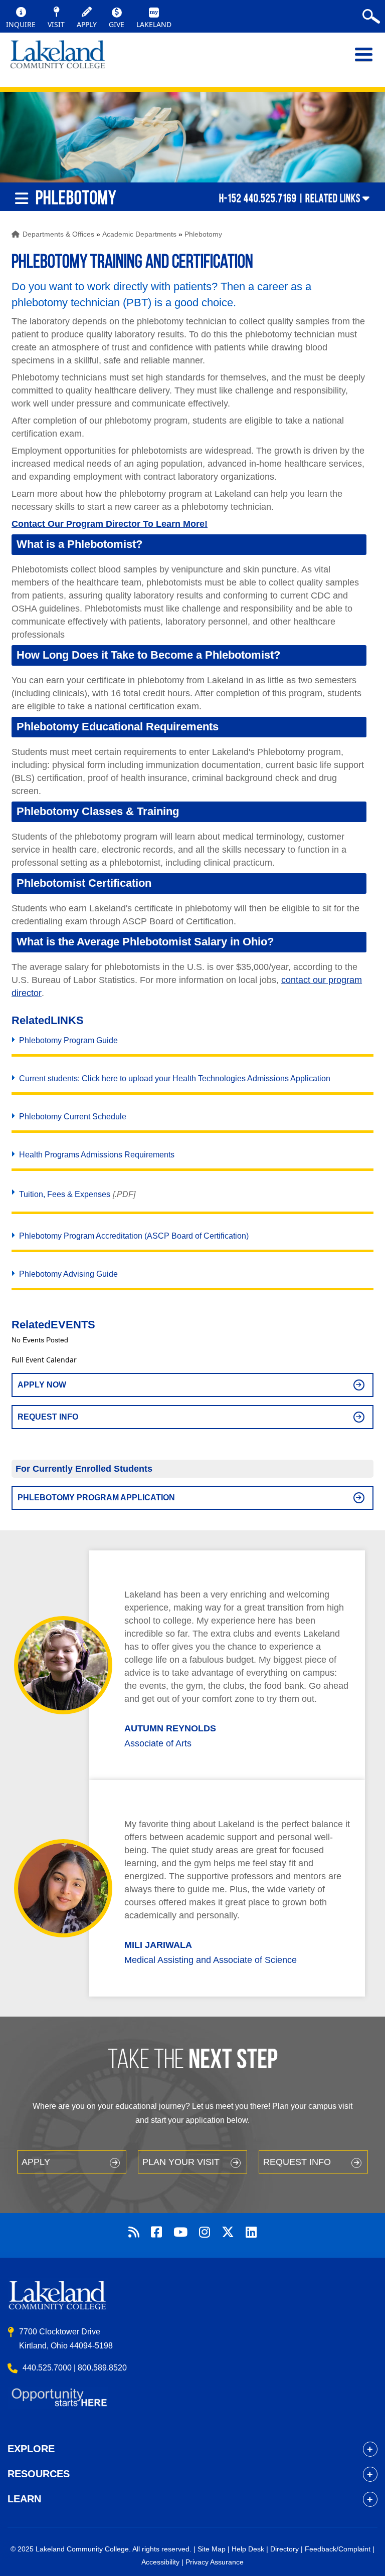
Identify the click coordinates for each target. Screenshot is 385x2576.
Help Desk (248, 2549)
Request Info (48, 1417)
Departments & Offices (58, 234)
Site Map (212, 2549)
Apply (36, 2162)
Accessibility (160, 2562)
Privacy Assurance (215, 2562)
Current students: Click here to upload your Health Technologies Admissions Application (175, 1078)
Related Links (333, 198)
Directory (284, 2549)
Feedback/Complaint (338, 2549)
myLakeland (58, 60)
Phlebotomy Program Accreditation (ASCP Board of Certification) (134, 1236)
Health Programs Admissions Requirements (97, 1155)
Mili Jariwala (158, 1945)
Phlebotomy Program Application (96, 1498)
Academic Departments (139, 234)
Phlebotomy (203, 234)
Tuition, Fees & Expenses (65, 1194)
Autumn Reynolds (170, 1728)
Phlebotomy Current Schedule (73, 1117)
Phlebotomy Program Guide (68, 1040)
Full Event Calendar (44, 1360)
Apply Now (42, 1385)
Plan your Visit (181, 2162)
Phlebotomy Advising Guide (68, 1274)
